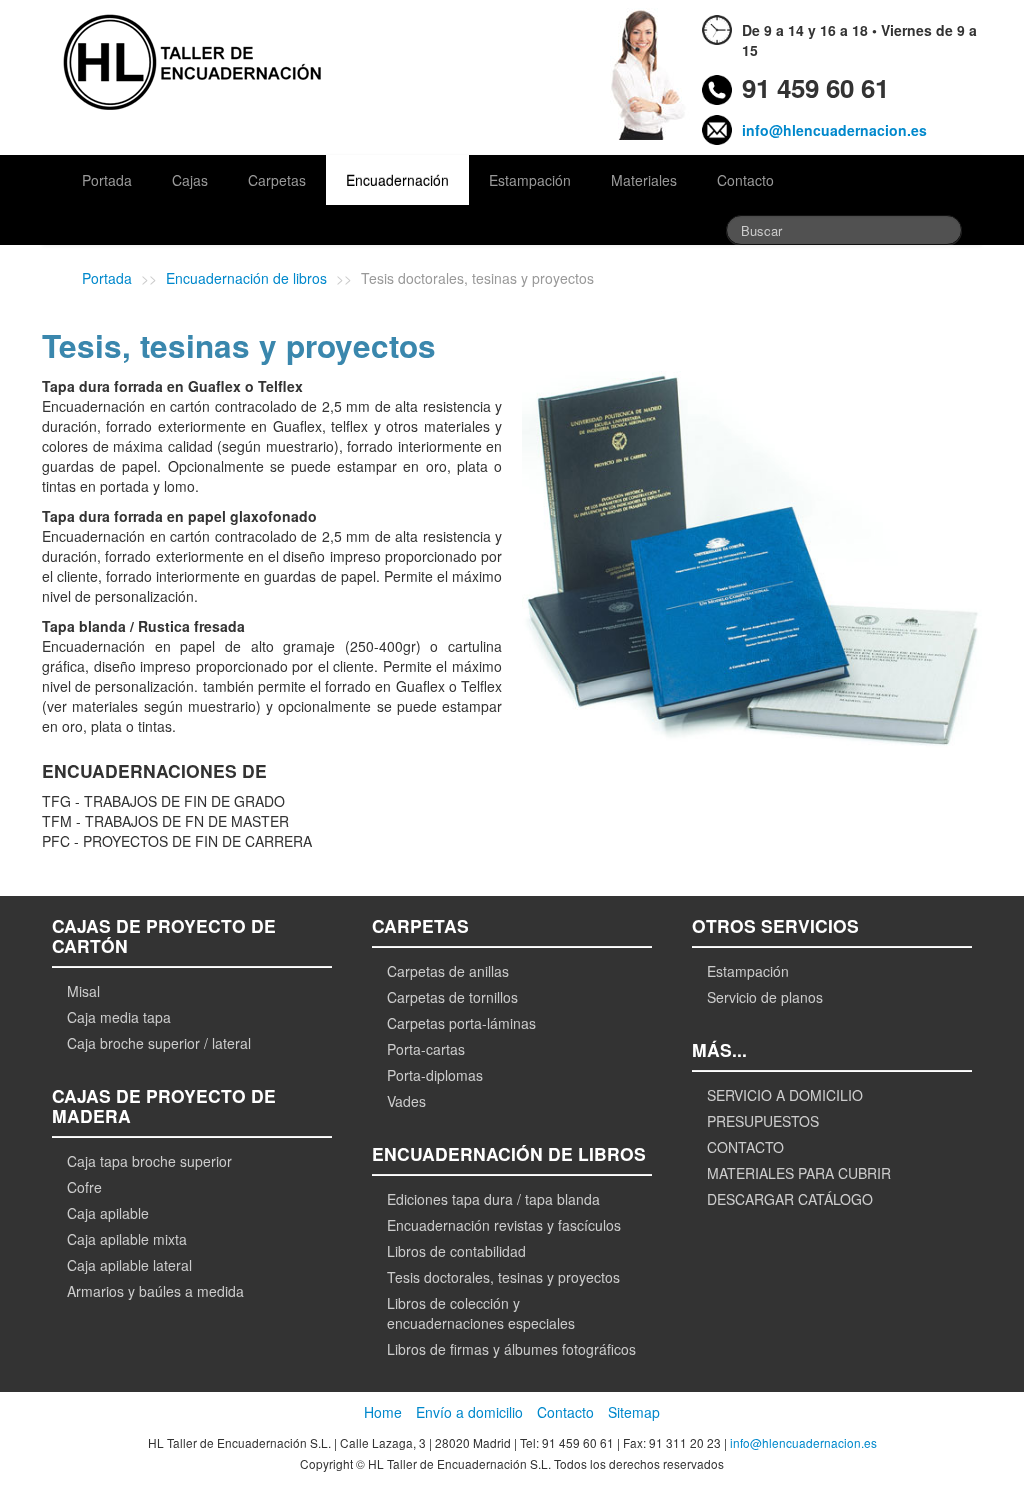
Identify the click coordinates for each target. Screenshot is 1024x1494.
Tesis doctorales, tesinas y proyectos (503, 1277)
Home (383, 1412)
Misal (83, 991)
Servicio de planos (765, 997)
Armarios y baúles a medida (155, 1291)
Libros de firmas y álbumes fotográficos (511, 1349)
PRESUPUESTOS (763, 1121)
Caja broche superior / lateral (159, 1043)
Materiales (644, 180)
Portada (107, 180)
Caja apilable (108, 1213)
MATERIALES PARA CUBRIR (799, 1173)
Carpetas (277, 180)
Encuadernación (397, 180)
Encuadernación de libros (246, 278)
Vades (406, 1101)
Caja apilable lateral (129, 1265)
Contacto (745, 180)
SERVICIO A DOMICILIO (785, 1095)
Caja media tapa (119, 1017)
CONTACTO (745, 1147)
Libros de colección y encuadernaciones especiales (481, 1313)
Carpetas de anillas (448, 971)
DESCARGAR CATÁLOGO (790, 1199)
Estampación (530, 180)
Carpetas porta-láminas (461, 1023)
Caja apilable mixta (127, 1239)
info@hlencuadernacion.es (834, 130)
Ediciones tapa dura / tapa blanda (493, 1199)
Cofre (84, 1187)
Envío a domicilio (469, 1412)
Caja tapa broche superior (149, 1161)
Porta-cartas (426, 1049)
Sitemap (634, 1412)
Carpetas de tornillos (452, 997)
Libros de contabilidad (456, 1251)
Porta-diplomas (435, 1075)
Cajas (190, 180)
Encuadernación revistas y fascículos (504, 1225)
